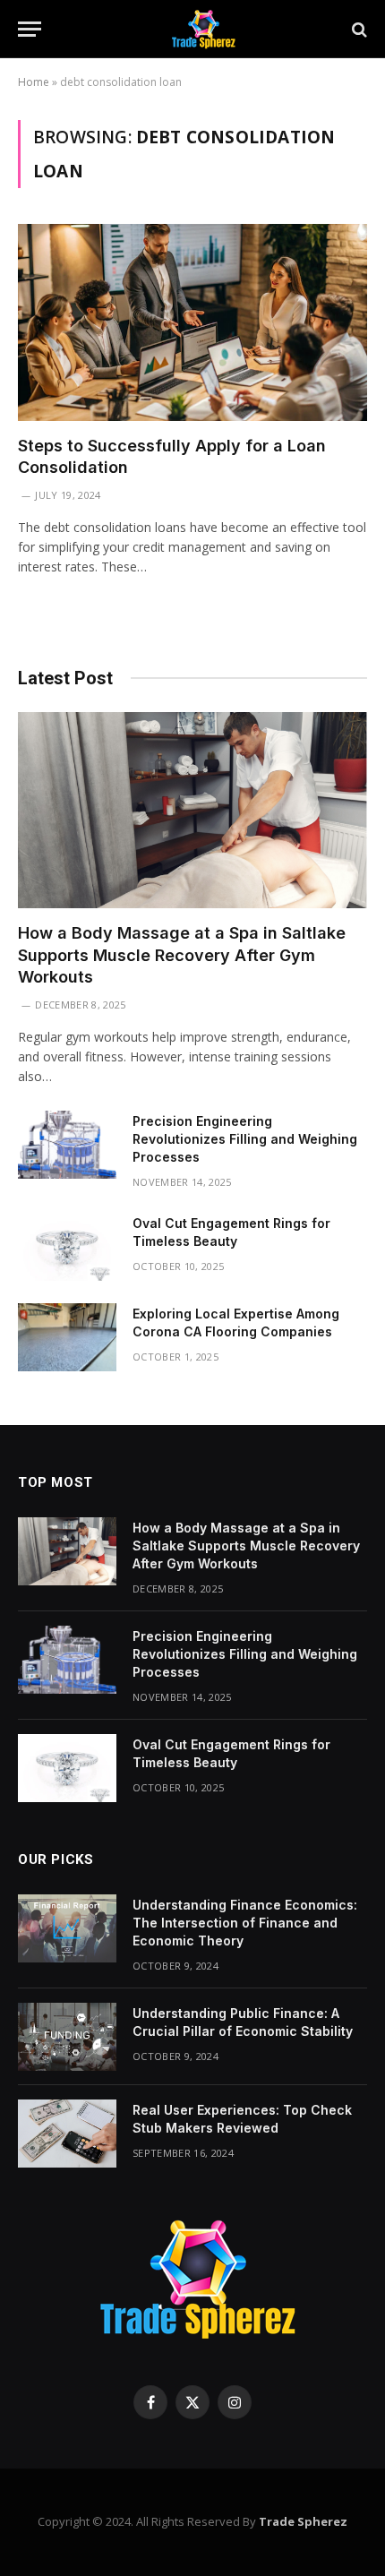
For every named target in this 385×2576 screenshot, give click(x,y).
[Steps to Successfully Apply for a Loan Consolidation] (192, 322)
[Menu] (30, 29)
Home (34, 82)
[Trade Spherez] (201, 29)
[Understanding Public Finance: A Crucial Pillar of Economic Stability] (67, 2037)
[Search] (358, 29)
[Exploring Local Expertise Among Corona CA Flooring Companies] (67, 1337)
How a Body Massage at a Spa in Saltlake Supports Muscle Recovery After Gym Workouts (182, 955)
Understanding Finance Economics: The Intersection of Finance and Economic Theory (245, 1923)
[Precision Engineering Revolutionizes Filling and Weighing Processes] (67, 1145)
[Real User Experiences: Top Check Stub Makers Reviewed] (67, 2134)
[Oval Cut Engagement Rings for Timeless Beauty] (67, 1247)
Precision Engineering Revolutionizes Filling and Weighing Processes (245, 1139)
